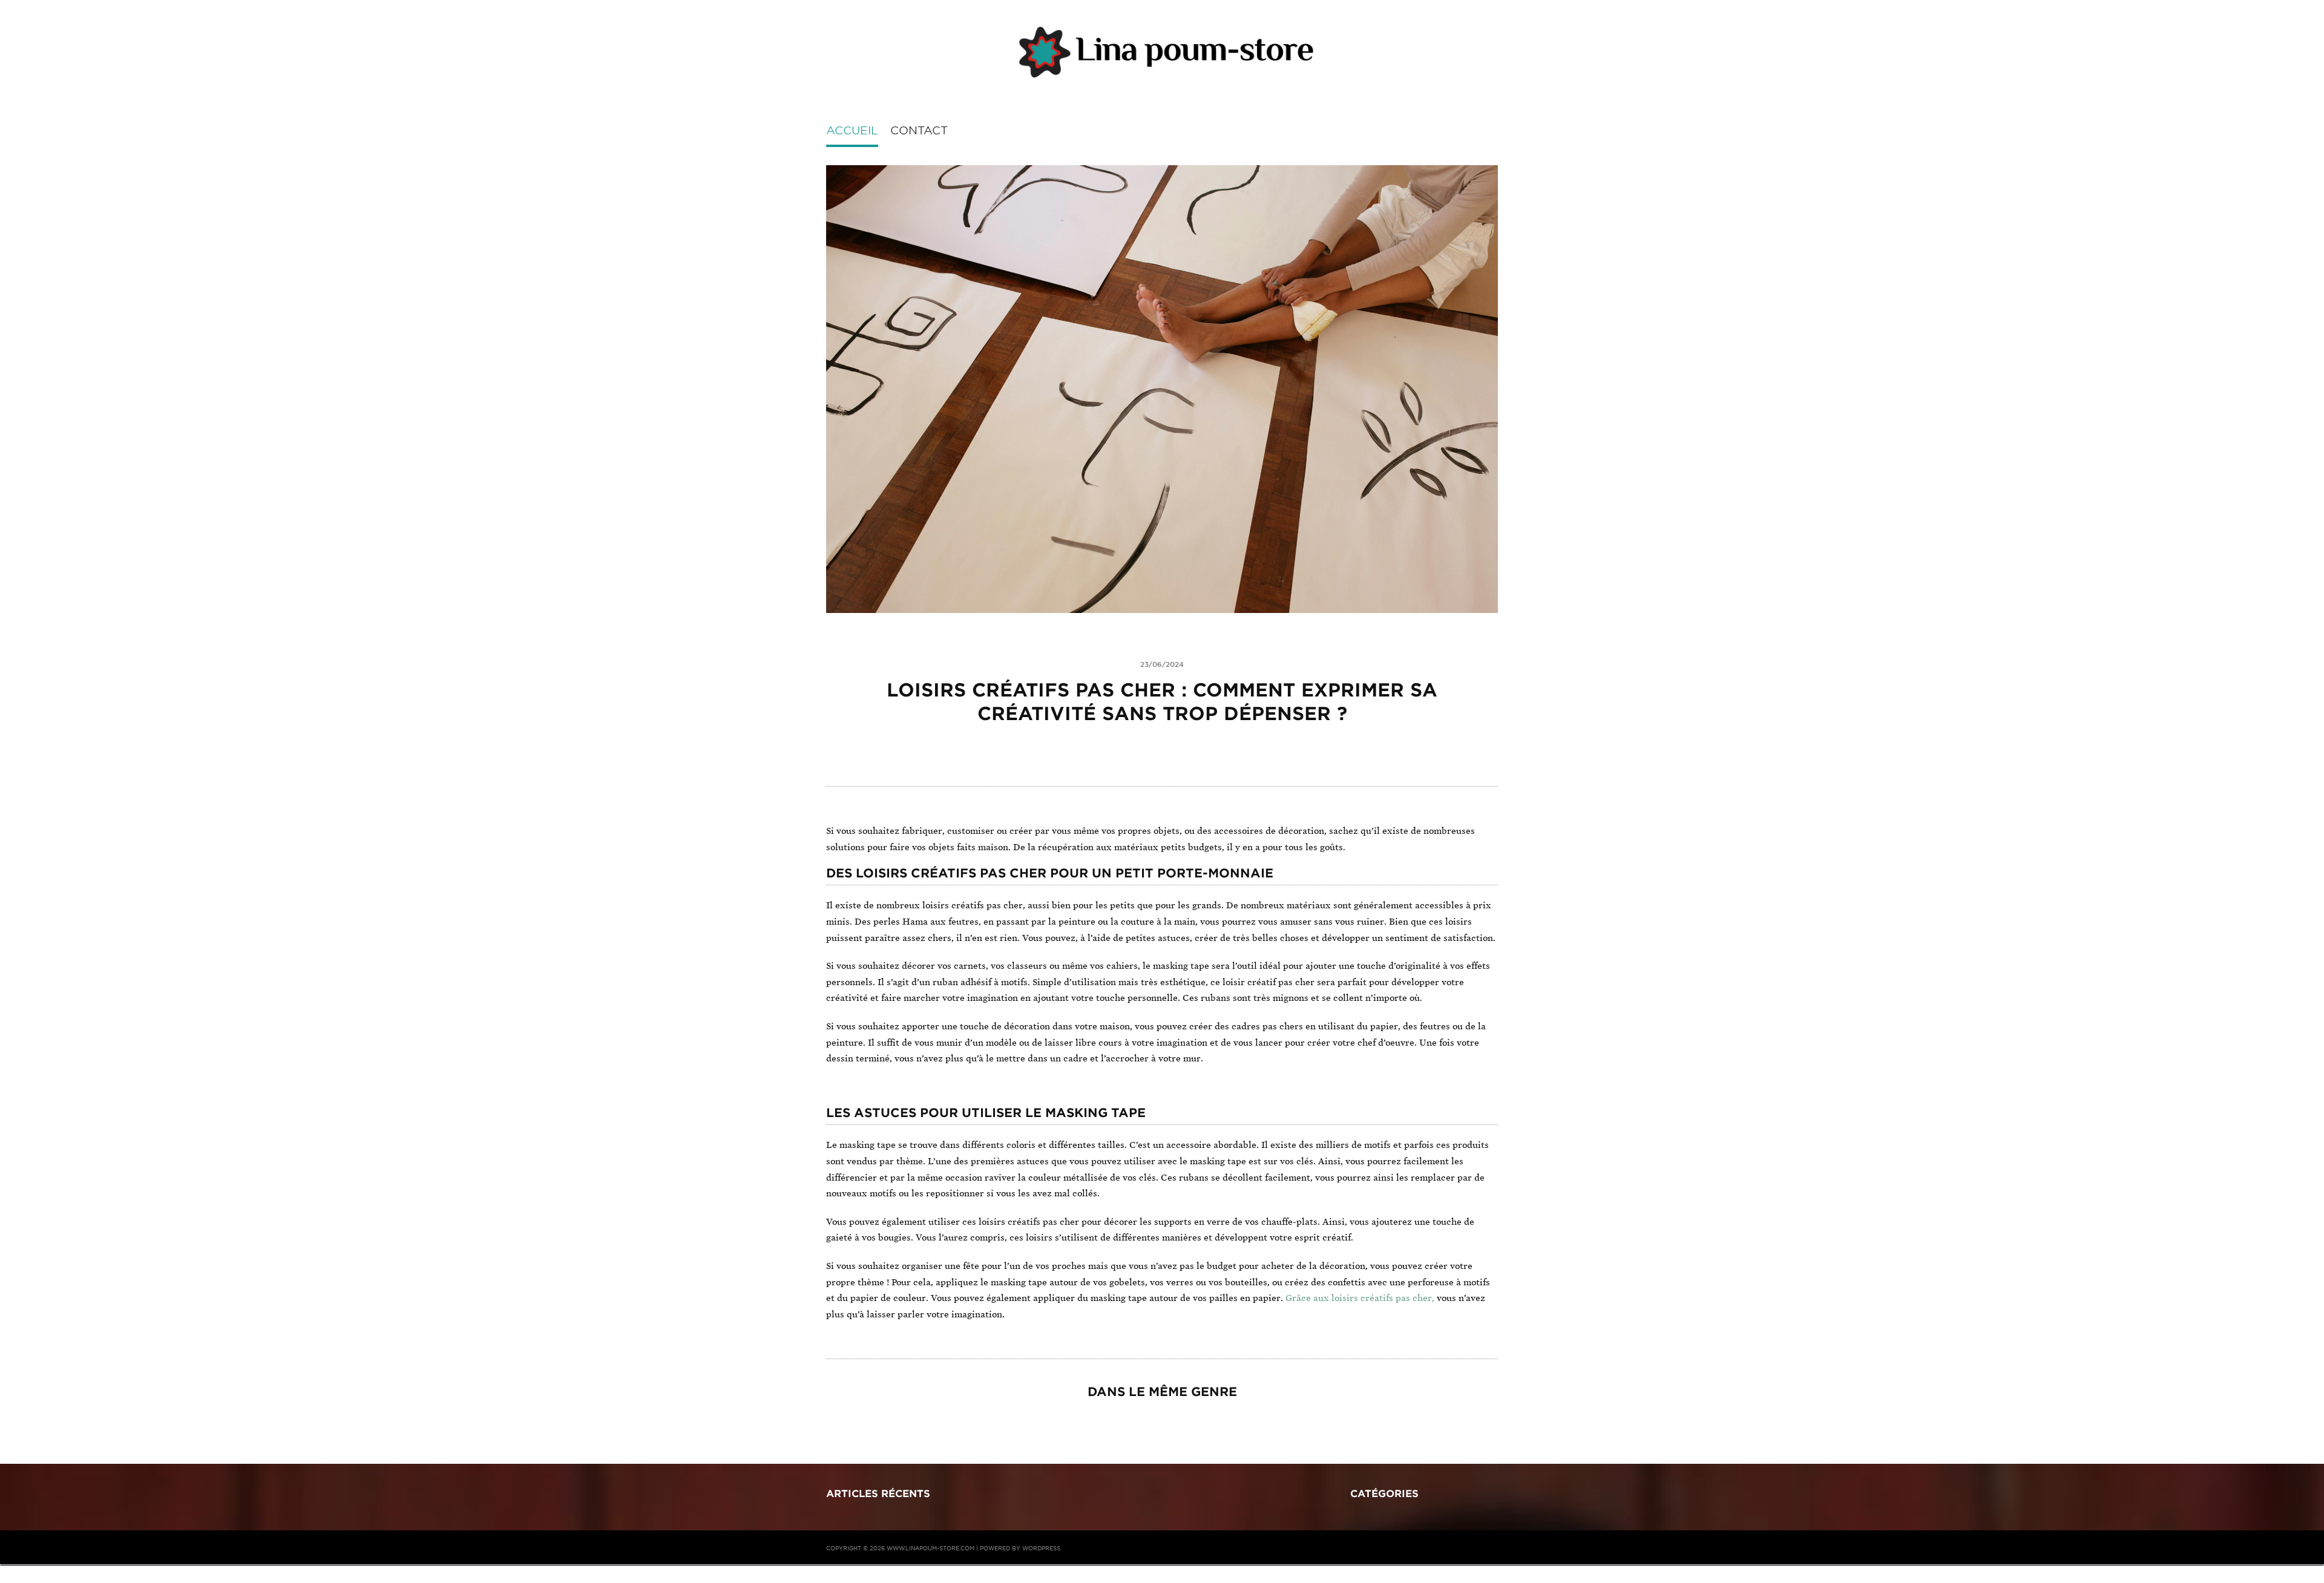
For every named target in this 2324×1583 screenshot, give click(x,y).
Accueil (852, 130)
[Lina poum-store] (1162, 53)
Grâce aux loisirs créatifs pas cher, (1360, 1298)
